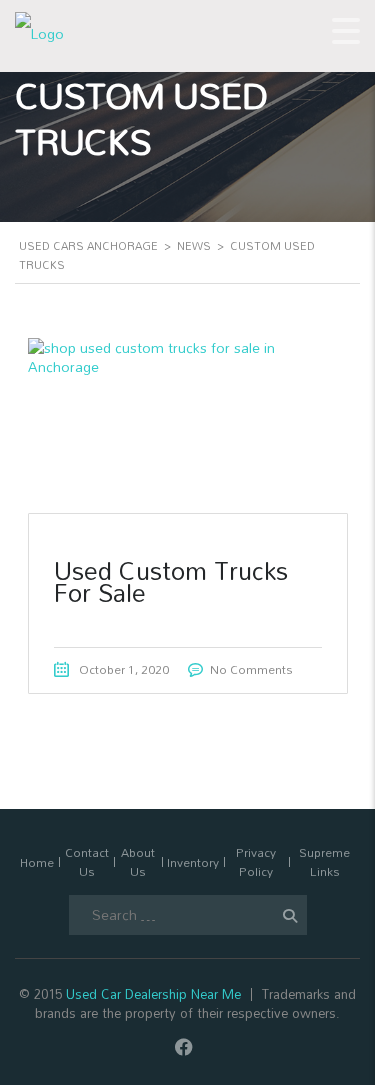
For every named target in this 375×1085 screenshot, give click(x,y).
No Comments (251, 669)
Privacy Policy (256, 862)
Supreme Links (324, 862)
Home (37, 862)
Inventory (193, 862)
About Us (138, 862)
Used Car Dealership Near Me (153, 994)
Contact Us (87, 862)
